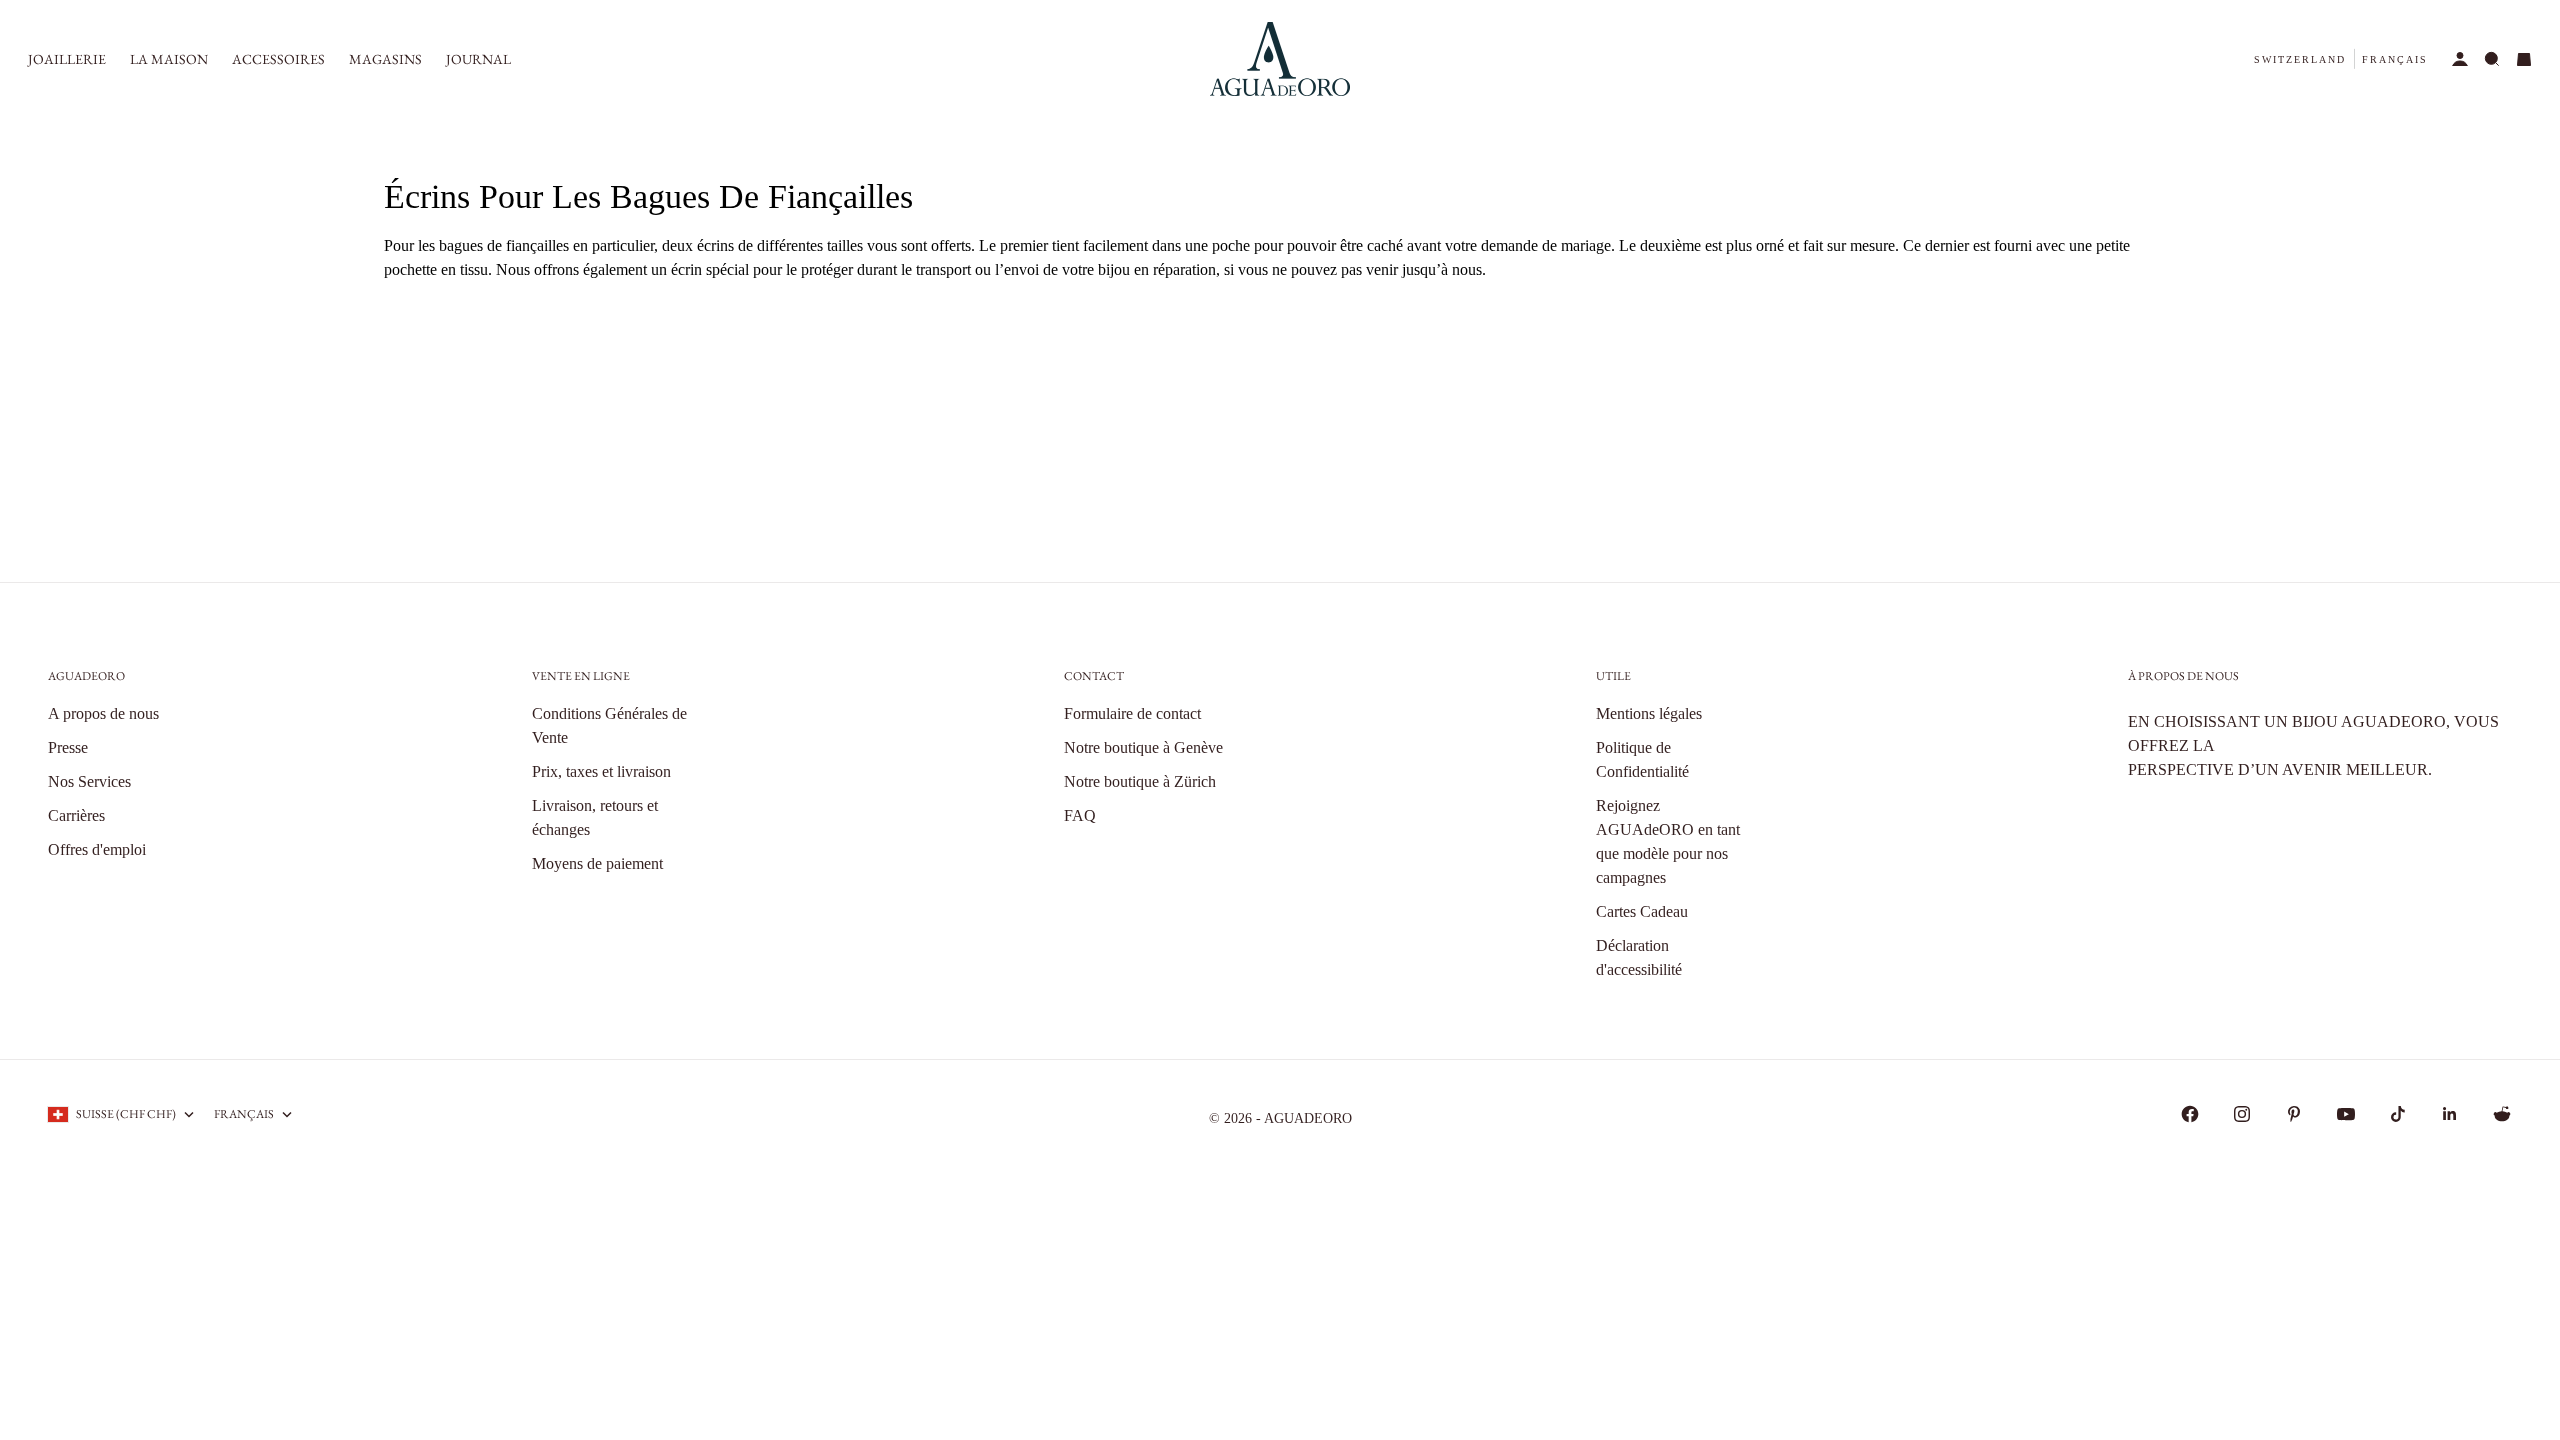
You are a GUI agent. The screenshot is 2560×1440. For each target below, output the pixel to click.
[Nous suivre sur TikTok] (2398, 1114)
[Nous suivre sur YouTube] (2346, 1114)
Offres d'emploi (97, 849)
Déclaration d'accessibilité (1639, 957)
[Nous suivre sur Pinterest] (2294, 1114)
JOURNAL (478, 59)
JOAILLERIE (67, 59)
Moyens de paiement (597, 863)
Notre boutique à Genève (1143, 747)
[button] (2300, 59)
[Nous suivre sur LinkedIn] (2450, 1114)
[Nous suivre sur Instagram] (2242, 1114)
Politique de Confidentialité (1642, 759)
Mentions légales (1649, 713)
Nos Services (89, 781)
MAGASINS (385, 59)
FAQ (1080, 815)
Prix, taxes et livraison (601, 771)
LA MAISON (169, 59)
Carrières (76, 815)
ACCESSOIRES (278, 59)
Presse (68, 747)
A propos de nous (103, 713)
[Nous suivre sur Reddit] (2502, 1114)
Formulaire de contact (1132, 713)
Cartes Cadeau (1642, 911)
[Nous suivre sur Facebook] (2190, 1114)
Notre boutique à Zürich (1140, 781)
